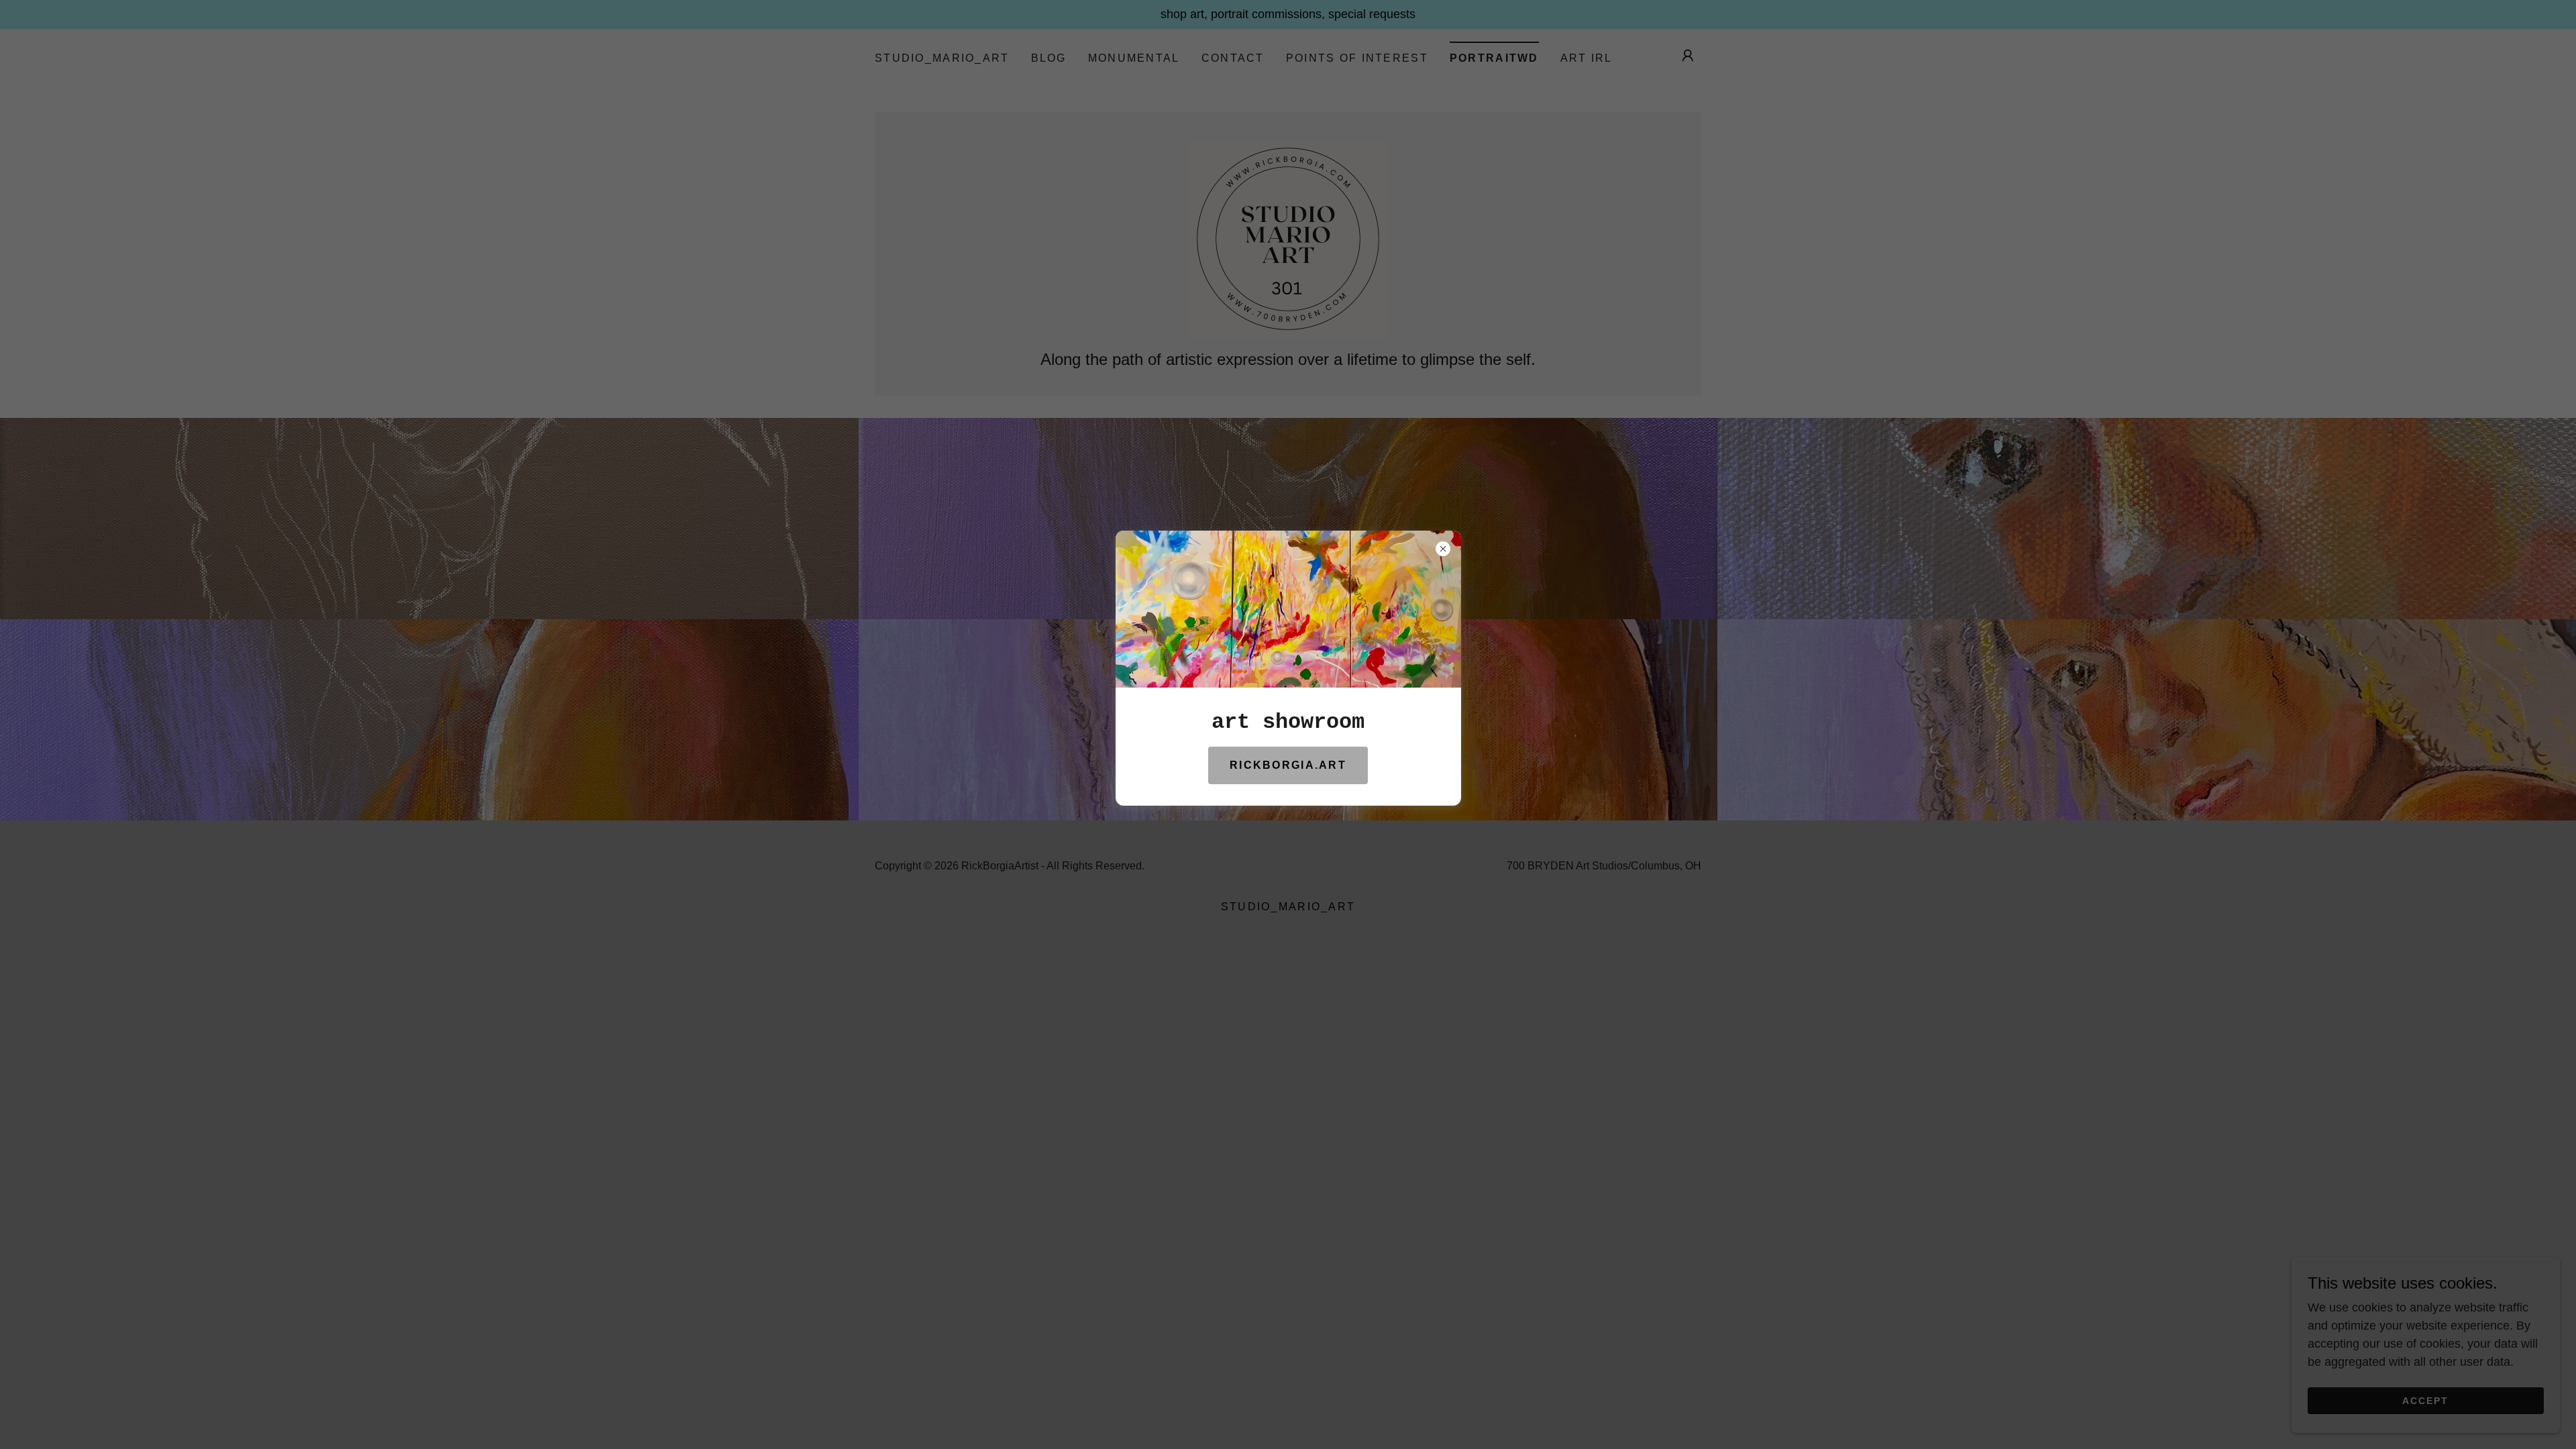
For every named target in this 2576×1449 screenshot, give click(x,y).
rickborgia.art (1288, 765)
